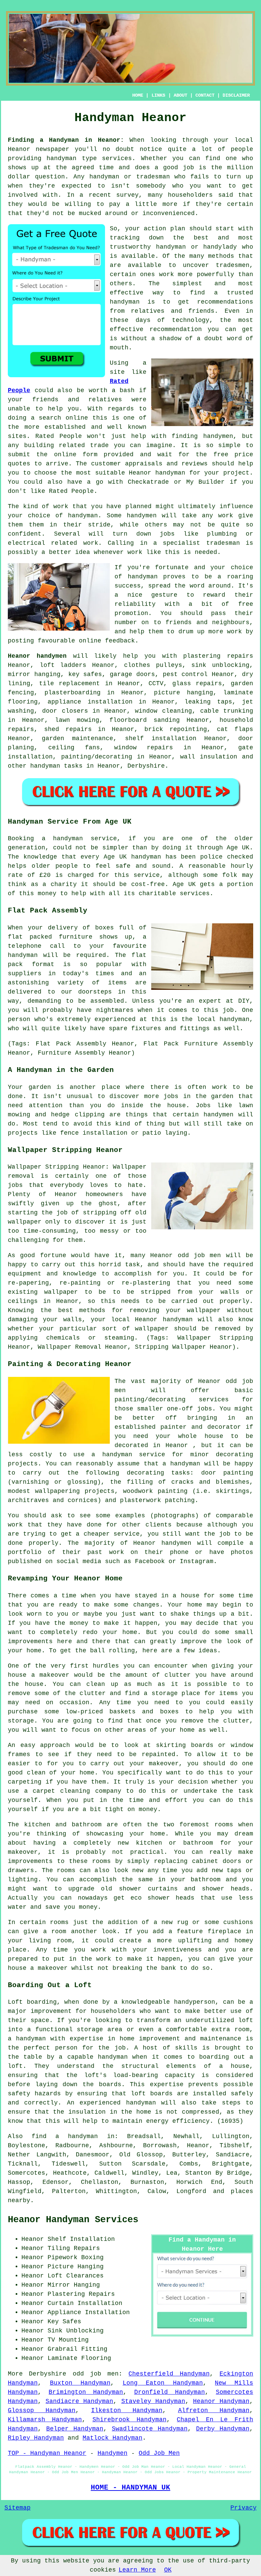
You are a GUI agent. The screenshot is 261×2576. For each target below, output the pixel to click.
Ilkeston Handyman (127, 2410)
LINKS (158, 95)
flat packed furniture (50, 937)
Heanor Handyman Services (73, 2220)
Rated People (58, 436)
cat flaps (235, 729)
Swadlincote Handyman (150, 2429)
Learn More (137, 2570)
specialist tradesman (201, 543)
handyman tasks (56, 766)
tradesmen (233, 265)
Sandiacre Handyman (79, 2401)
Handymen (112, 2453)
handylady (220, 247)
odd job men (96, 2374)
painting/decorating (97, 757)
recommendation (176, 329)
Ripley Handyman (36, 2438)
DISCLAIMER (236, 95)
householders (190, 195)
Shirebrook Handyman (129, 2420)
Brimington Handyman (86, 2392)
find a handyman (65, 2136)
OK (168, 2570)
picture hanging (184, 693)
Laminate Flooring (79, 2358)
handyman (62, 158)
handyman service (85, 839)
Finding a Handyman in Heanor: (66, 140)
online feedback (107, 641)
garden (40, 1087)
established (65, 427)
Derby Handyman (223, 2429)
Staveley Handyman (153, 2401)
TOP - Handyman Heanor (47, 2453)
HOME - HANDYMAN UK (130, 2487)
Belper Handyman (75, 2429)
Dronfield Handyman (170, 2392)
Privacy (243, 2508)
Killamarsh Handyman (45, 2420)
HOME (138, 95)
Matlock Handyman (112, 2438)
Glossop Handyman (42, 2410)
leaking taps (208, 702)
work (91, 543)
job (188, 168)
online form (76, 455)
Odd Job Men (159, 2453)
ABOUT (180, 95)
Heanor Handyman (221, 2401)
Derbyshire (146, 766)
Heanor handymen (37, 656)
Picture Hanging (76, 2267)
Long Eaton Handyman (163, 2383)
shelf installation (161, 738)
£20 (45, 875)
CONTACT (205, 95)
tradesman (153, 177)
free (246, 604)
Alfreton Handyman (214, 2410)
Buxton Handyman (80, 2383)
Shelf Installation (81, 2239)
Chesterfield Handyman (169, 2374)
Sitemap (18, 2508)
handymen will (152, 516)
